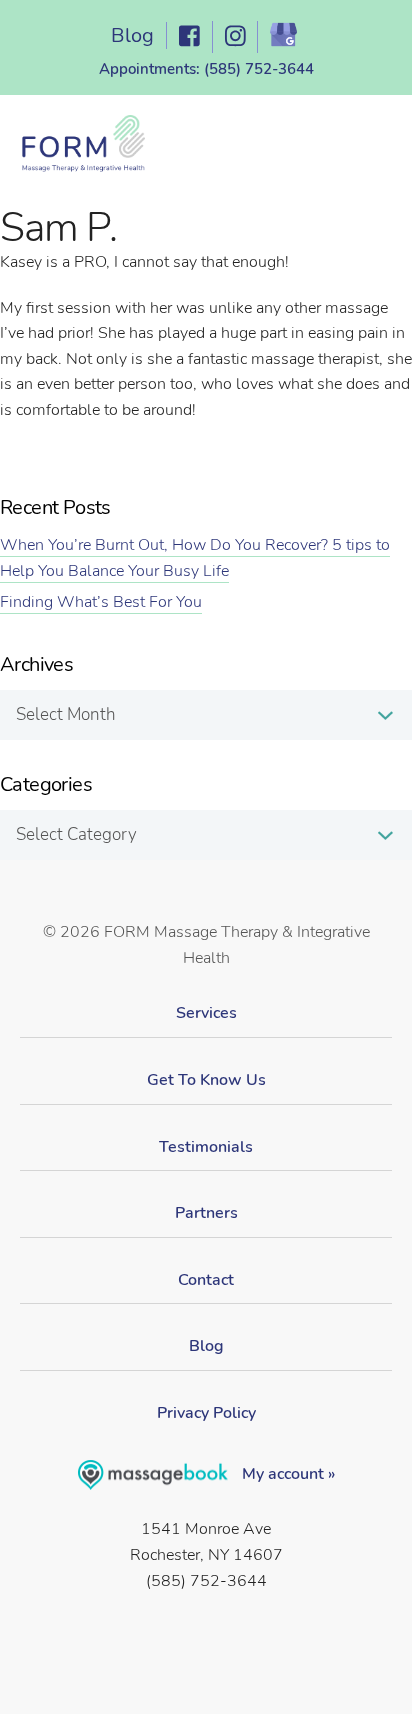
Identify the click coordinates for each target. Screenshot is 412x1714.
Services (206, 1013)
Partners (206, 1213)
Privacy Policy (206, 1413)
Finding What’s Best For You (101, 602)
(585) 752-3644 (259, 69)
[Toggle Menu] (366, 150)
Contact (206, 1280)
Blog (132, 35)
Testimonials (206, 1147)
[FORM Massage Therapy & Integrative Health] (82, 145)
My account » (286, 1474)
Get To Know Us (206, 1080)
